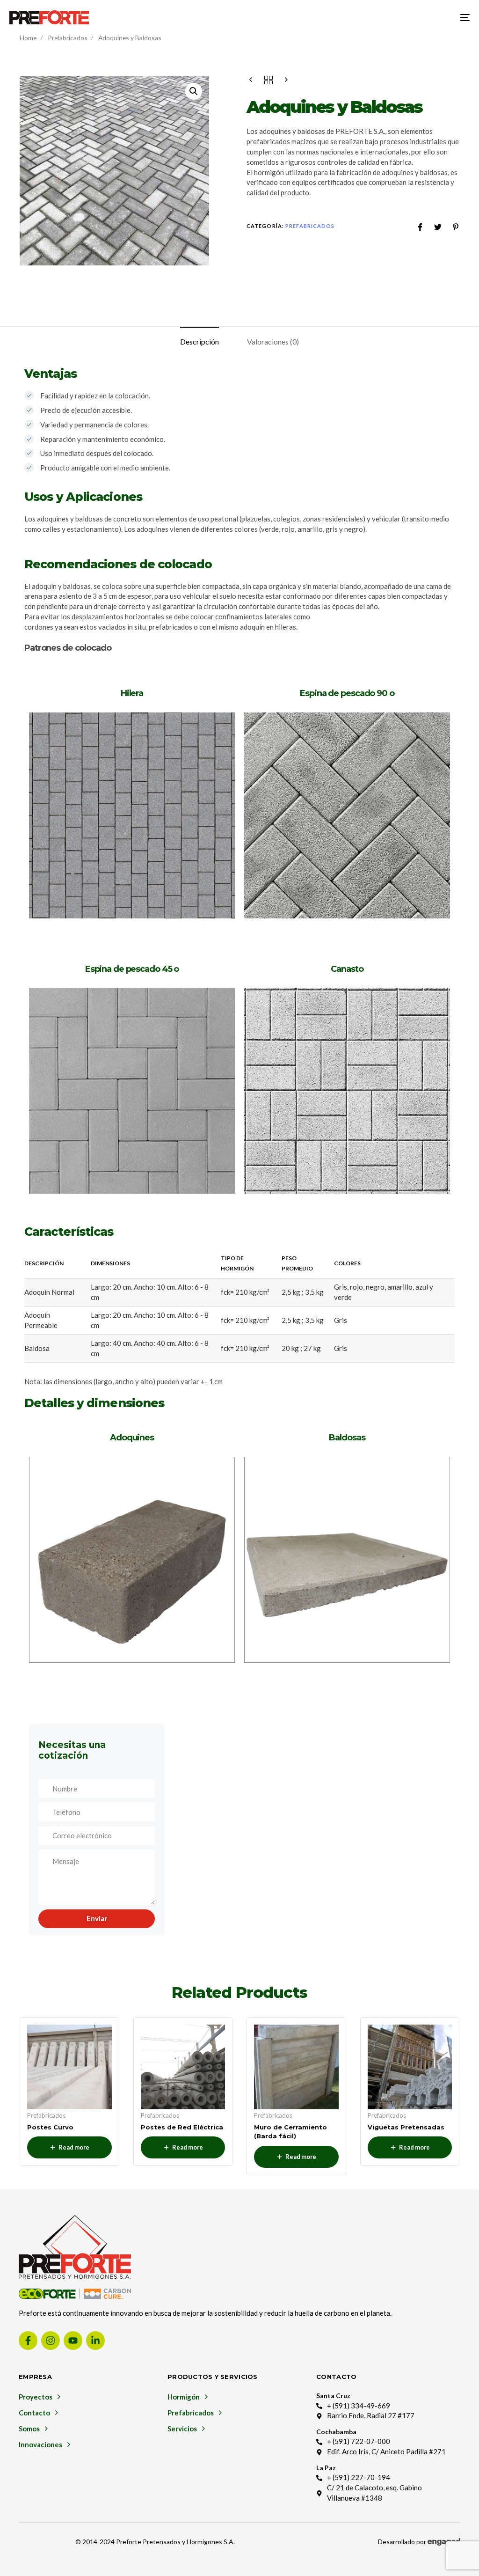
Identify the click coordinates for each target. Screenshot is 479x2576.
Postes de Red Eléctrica (182, 2127)
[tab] (200, 342)
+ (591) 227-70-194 (359, 2477)
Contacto (34, 2413)
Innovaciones (40, 2444)
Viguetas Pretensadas (406, 2127)
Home (28, 38)
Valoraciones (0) (273, 341)
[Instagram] (51, 2341)
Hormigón (184, 2397)
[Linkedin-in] (95, 2341)
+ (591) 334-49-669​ (359, 2406)
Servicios (182, 2429)
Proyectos (36, 2397)
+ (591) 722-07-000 (359, 2441)
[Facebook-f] (28, 2341)
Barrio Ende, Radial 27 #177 (371, 2415)
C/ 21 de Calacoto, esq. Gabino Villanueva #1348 (374, 2493)
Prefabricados (68, 38)
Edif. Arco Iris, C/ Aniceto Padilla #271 (386, 2451)
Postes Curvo (50, 2127)
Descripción (200, 341)
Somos (29, 2429)
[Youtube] (73, 2341)
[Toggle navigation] (393, 17)
